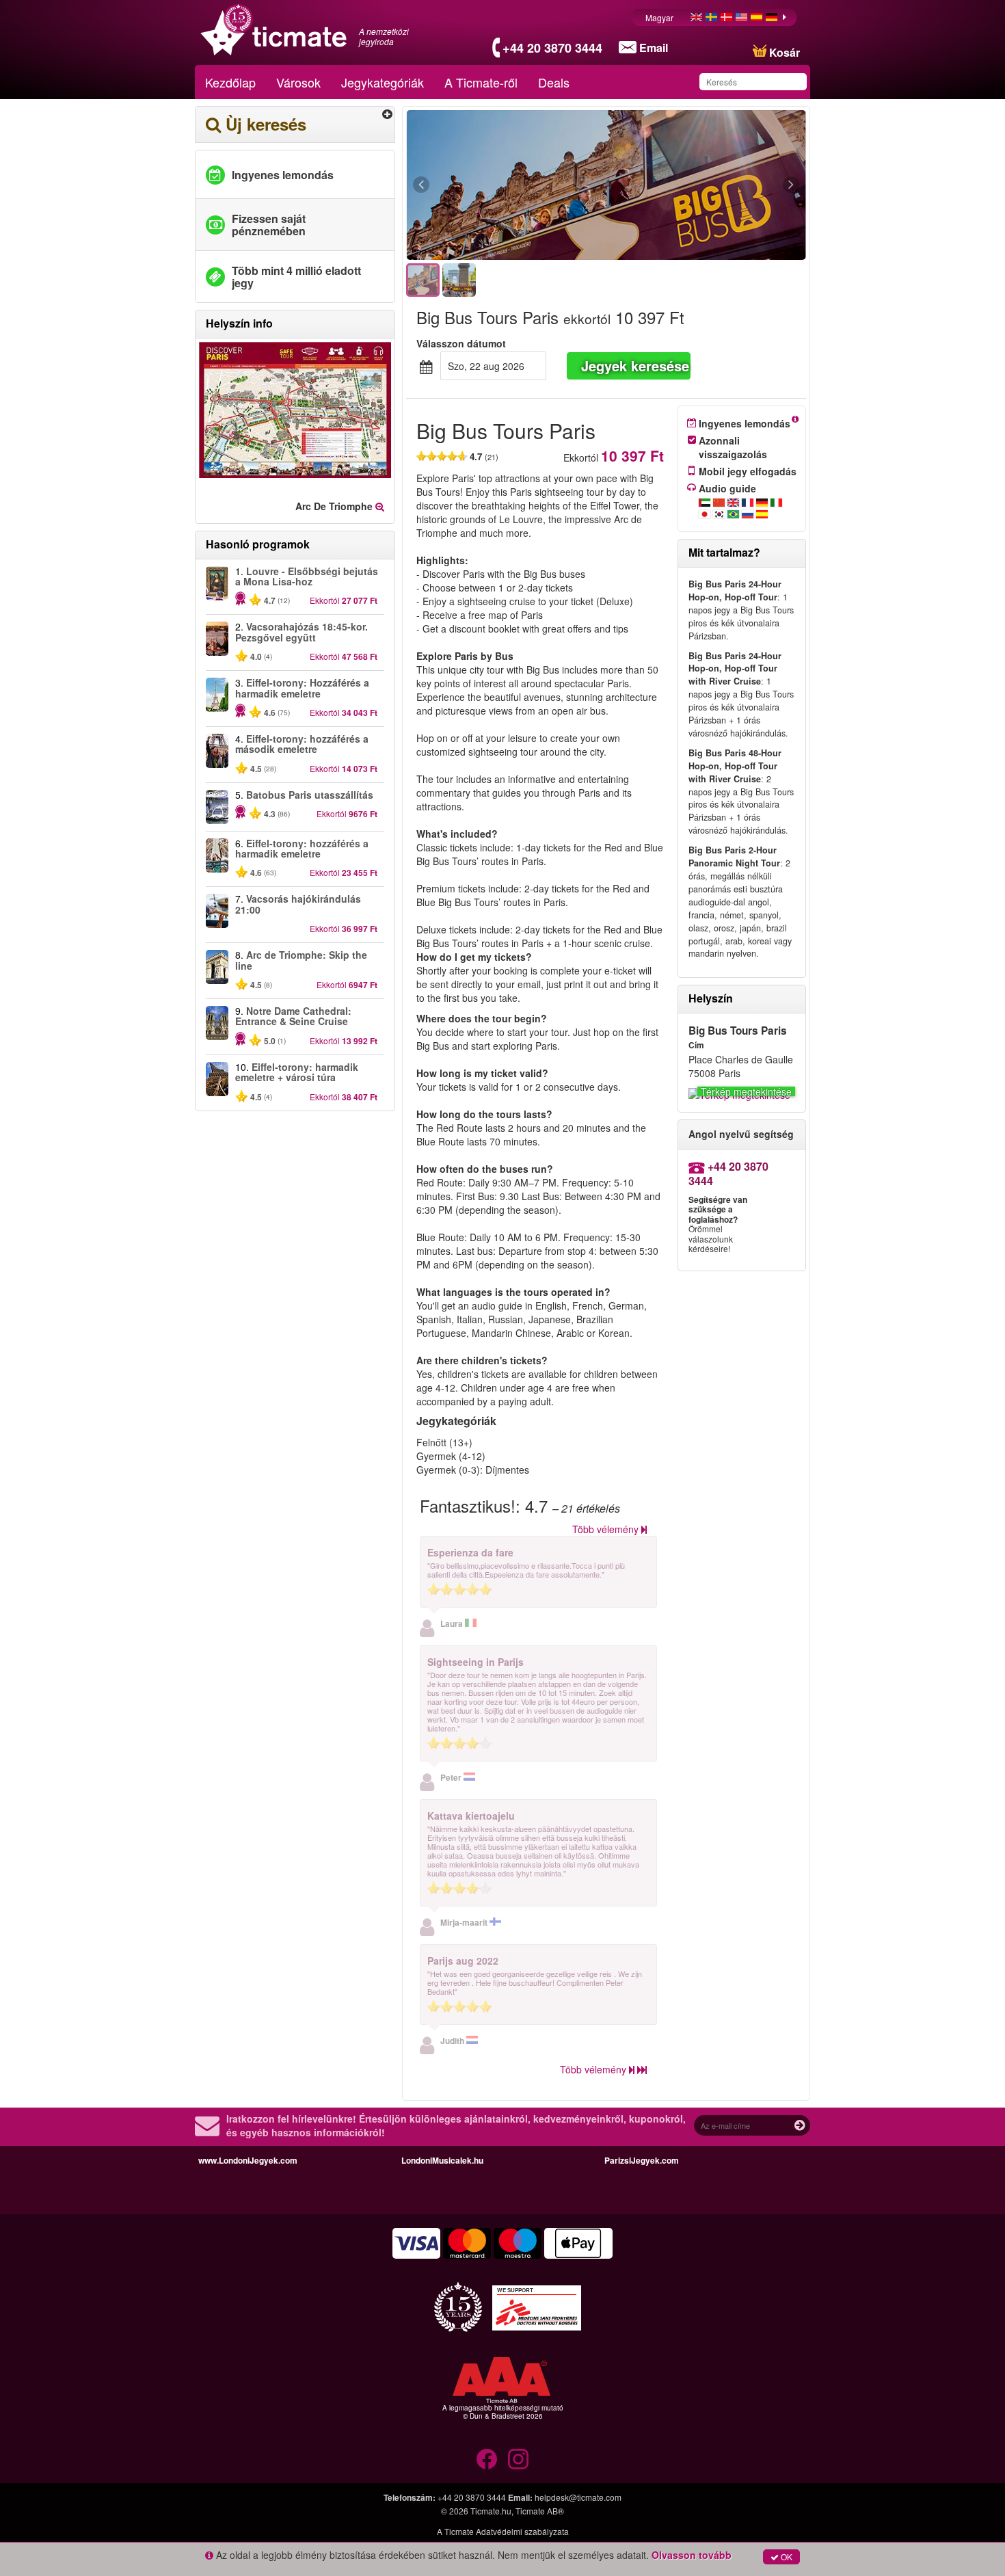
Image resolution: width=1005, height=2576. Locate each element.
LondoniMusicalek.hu (442, 2160)
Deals (554, 82)
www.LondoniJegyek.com (248, 2160)
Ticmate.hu (491, 2511)
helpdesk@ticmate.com (578, 2497)
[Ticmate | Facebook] (487, 2459)
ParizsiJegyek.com (642, 2160)
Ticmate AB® (540, 2511)
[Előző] (496, 185)
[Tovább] (716, 185)
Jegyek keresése (635, 366)
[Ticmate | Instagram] (518, 2459)
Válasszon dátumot (461, 343)
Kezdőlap (230, 82)
